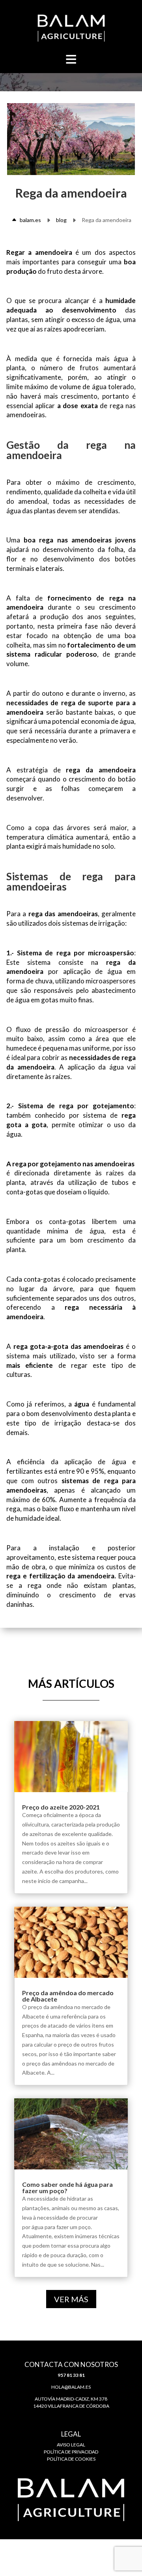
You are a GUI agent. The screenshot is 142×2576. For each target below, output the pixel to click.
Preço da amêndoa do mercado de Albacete (68, 1996)
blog (61, 220)
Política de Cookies (71, 2459)
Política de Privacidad (71, 2452)
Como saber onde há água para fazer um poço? (67, 2187)
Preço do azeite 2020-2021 (61, 1807)
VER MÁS (71, 2299)
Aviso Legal (71, 2445)
